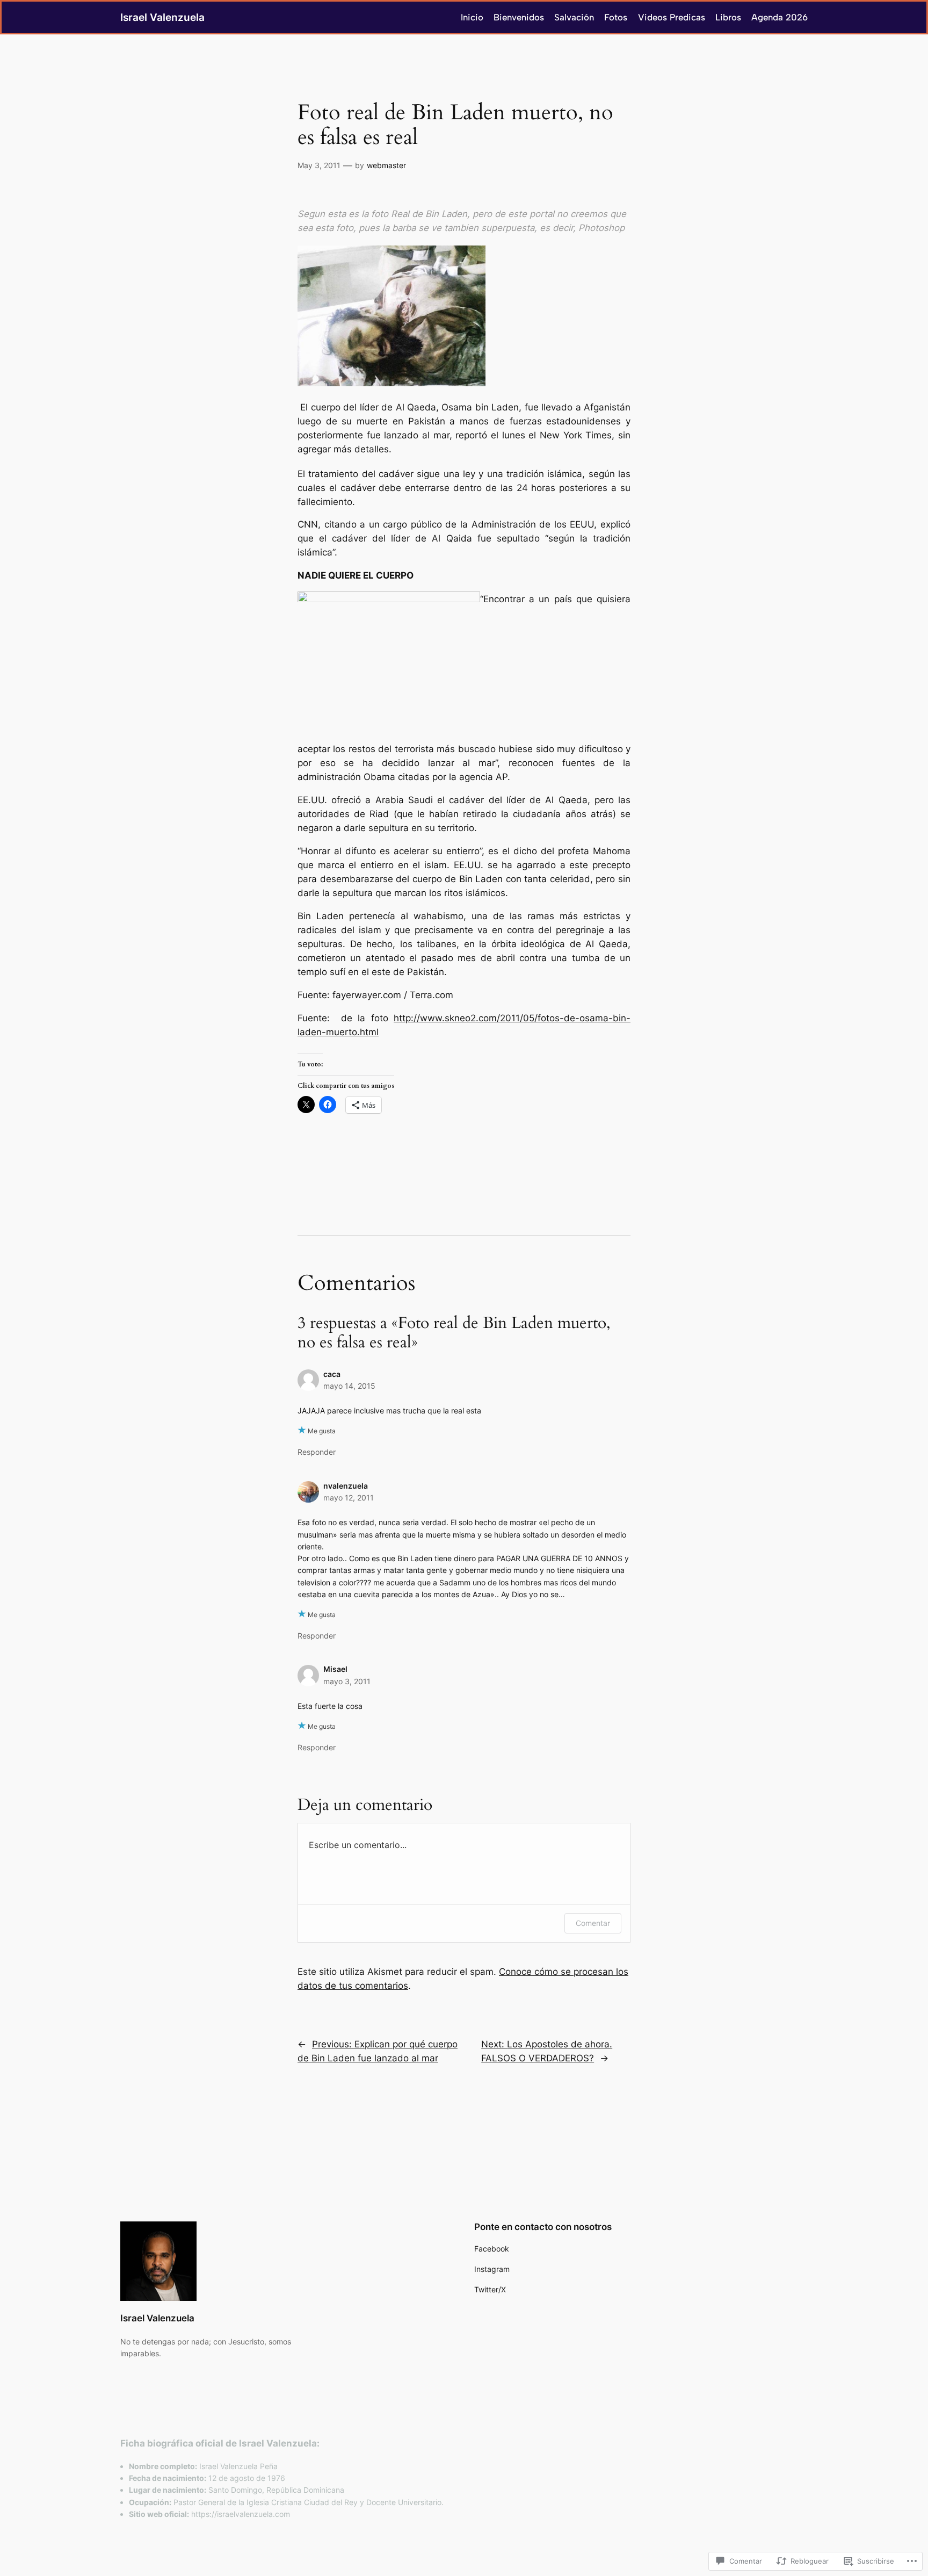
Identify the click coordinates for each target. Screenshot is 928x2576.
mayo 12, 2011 (349, 1498)
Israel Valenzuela (162, 17)
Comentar (593, 1923)
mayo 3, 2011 (347, 1681)
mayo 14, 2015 (349, 1386)
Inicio (472, 17)
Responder (317, 1452)
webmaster (386, 165)
